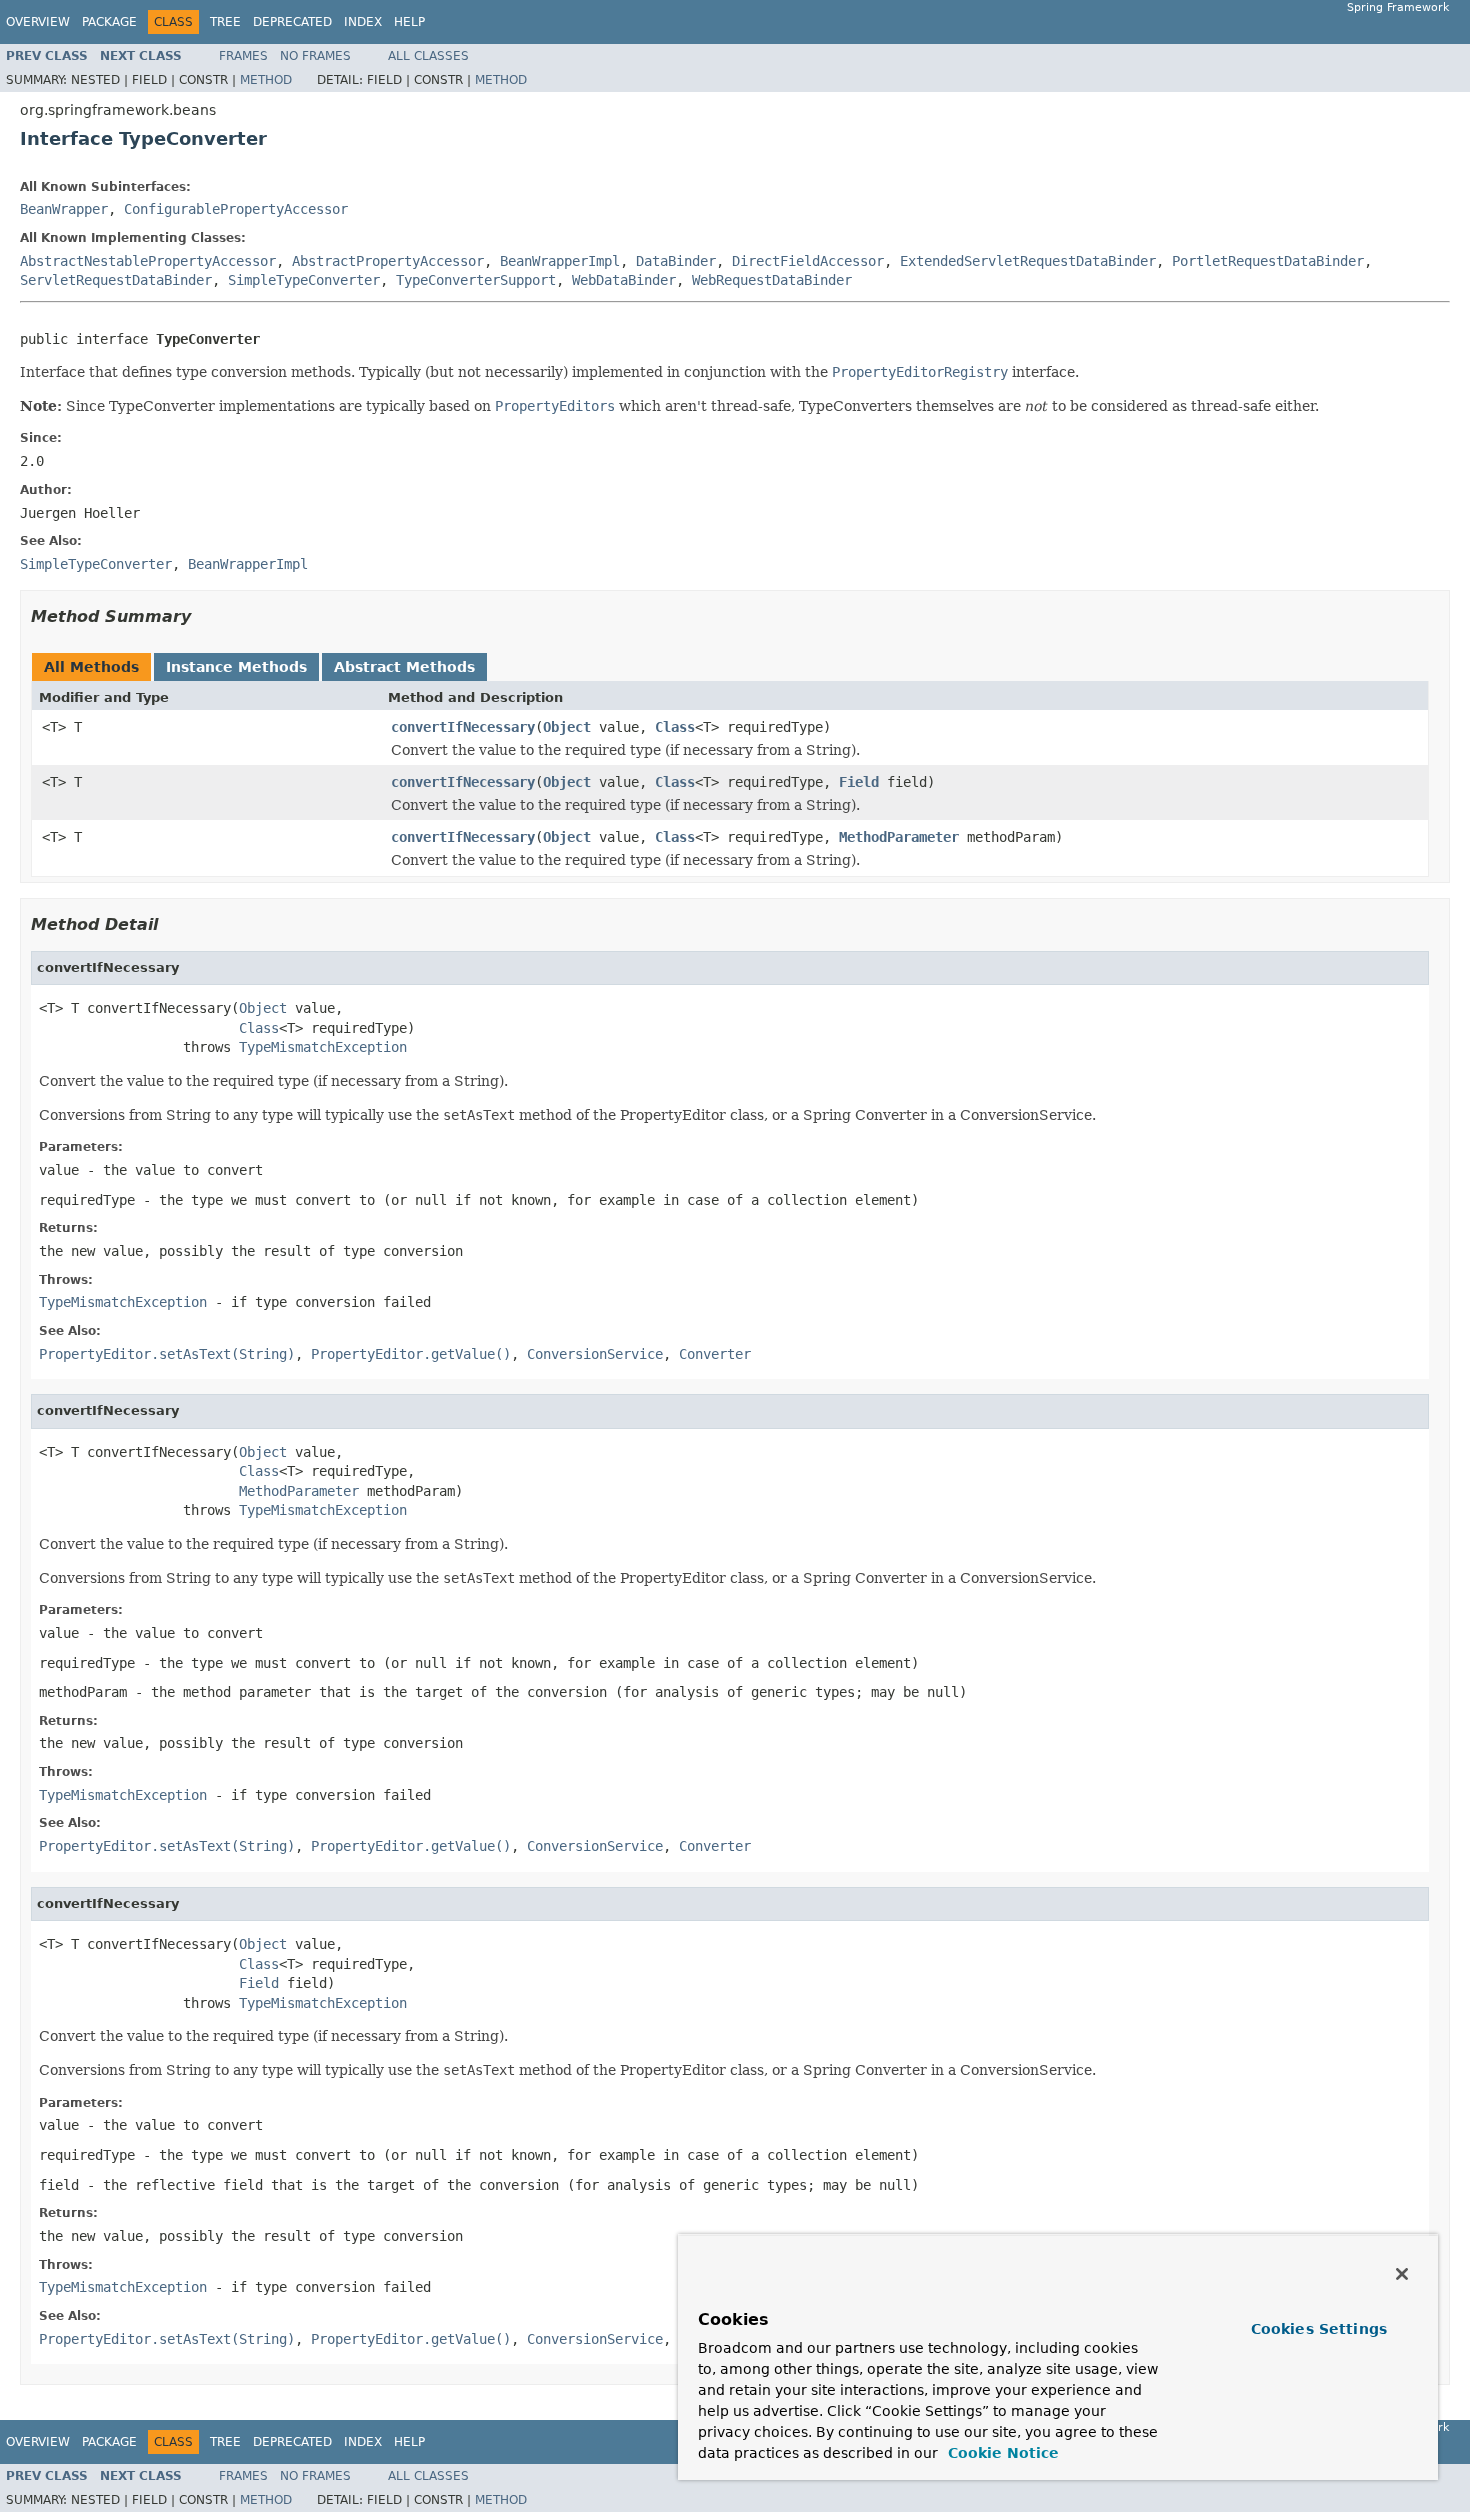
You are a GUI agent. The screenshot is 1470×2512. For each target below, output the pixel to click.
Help (409, 22)
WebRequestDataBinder (772, 280)
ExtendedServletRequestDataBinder (1028, 261)
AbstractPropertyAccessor (388, 261)
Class (675, 727)
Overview (38, 22)
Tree (225, 22)
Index (363, 22)
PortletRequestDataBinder (1268, 261)
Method (266, 80)
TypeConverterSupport (476, 280)
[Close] (1402, 2274)
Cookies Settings (1319, 2329)
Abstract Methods (404, 667)
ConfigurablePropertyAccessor (236, 209)
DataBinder (676, 261)
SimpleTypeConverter (304, 280)
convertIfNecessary (463, 727)
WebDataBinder (624, 280)
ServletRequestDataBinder (116, 280)
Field (859, 782)
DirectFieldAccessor (808, 261)
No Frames (315, 56)
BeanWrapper (64, 209)
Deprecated (292, 22)
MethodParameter (899, 837)
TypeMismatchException (323, 1047)
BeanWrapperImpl (560, 261)
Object (567, 727)
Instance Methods (236, 667)
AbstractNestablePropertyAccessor (148, 261)
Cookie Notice (1001, 2453)
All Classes (428, 56)
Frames (243, 56)
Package (109, 22)
